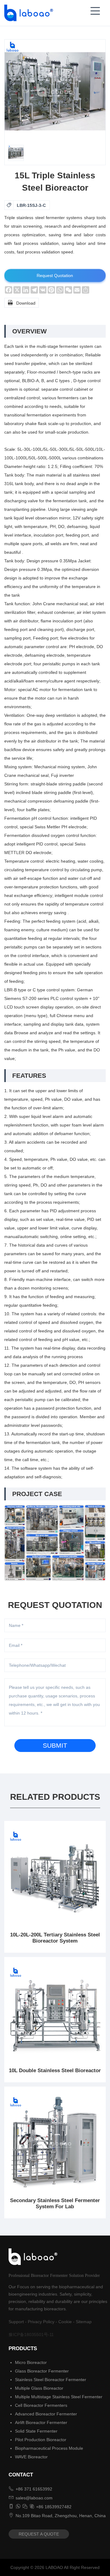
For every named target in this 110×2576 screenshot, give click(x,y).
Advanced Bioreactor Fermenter (46, 2414)
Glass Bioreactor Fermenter (42, 2371)
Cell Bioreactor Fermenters (41, 2405)
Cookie (65, 2322)
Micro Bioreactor (31, 2362)
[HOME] (27, 13)
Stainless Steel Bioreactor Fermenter (51, 2380)
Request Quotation (55, 275)
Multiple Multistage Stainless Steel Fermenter (59, 2397)
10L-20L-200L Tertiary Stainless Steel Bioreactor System (55, 1938)
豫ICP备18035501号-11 (31, 2335)
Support (16, 2322)
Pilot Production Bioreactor (41, 2440)
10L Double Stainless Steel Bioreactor (55, 2071)
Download (22, 303)
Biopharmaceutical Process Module (49, 2448)
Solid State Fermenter (36, 2431)
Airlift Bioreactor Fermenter (41, 2422)
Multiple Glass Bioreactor (39, 2388)
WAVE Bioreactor (31, 2457)
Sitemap (84, 2322)
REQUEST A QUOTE (39, 2534)
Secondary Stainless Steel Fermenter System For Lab (55, 2204)
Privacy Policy (41, 2322)
